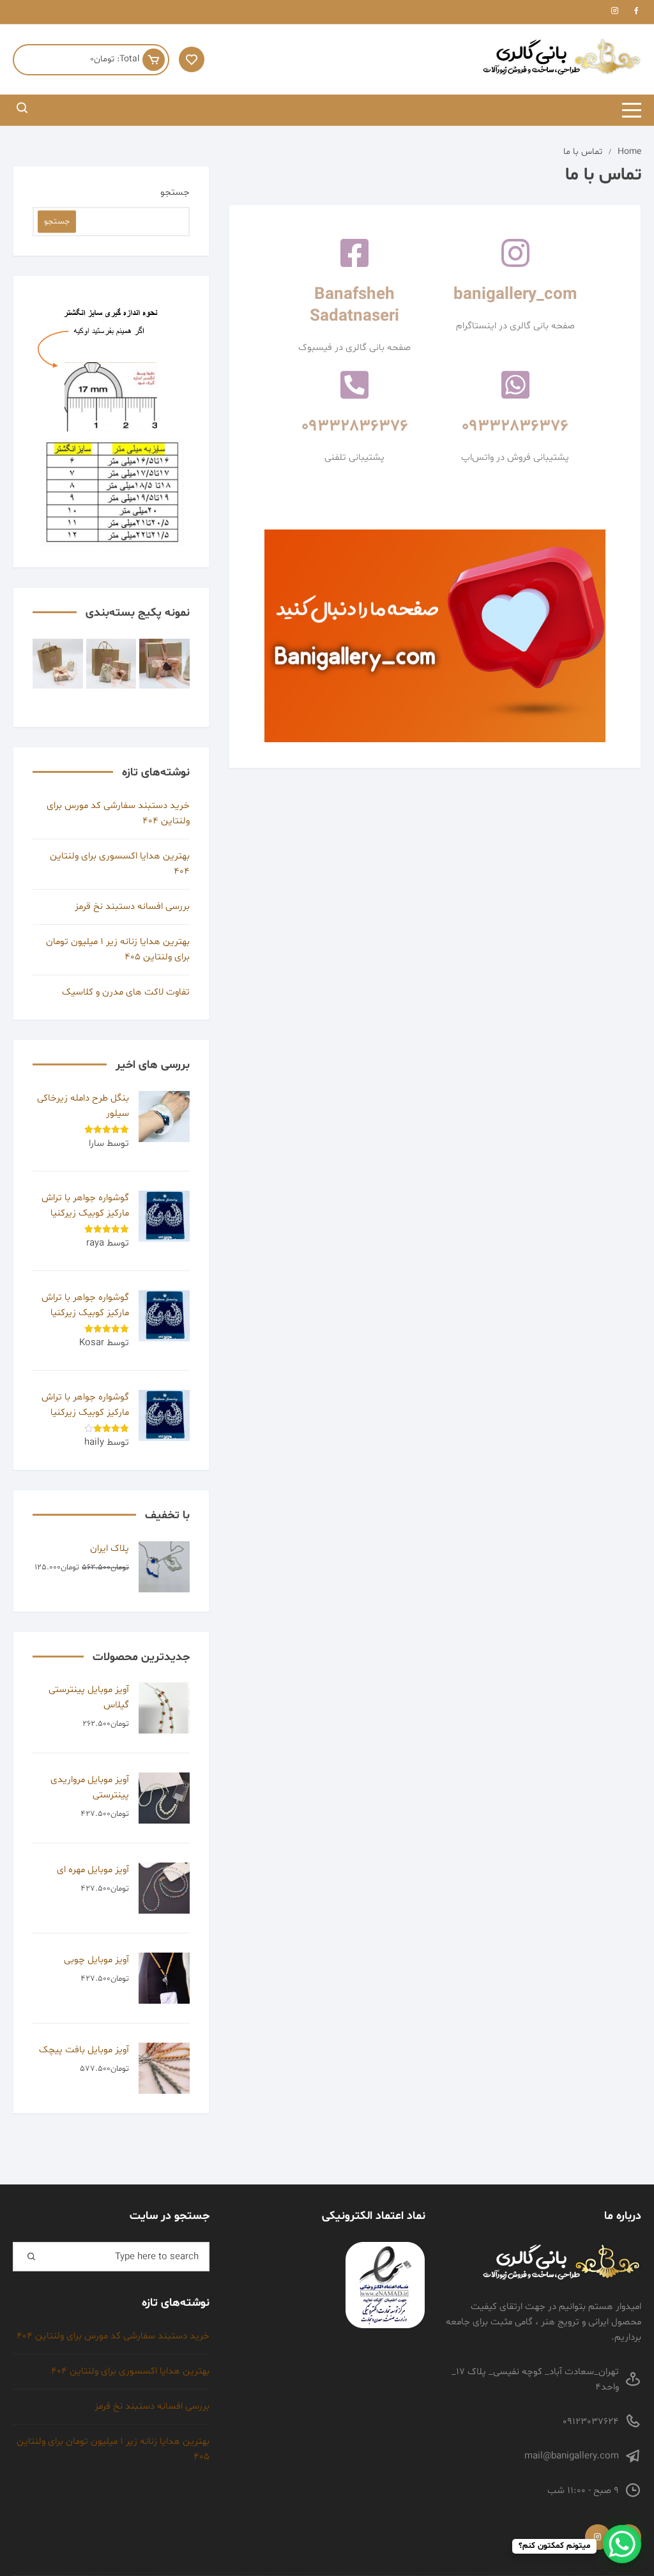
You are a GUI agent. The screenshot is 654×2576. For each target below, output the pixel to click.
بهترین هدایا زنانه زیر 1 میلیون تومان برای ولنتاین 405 (118, 949)
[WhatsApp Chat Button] (622, 2544)
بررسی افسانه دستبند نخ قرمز (132, 907)
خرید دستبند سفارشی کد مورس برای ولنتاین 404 (118, 813)
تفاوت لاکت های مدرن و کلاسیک (126, 992)
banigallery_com (515, 295)
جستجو (175, 193)
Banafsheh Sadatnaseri (354, 306)
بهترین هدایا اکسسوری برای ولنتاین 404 (120, 864)
